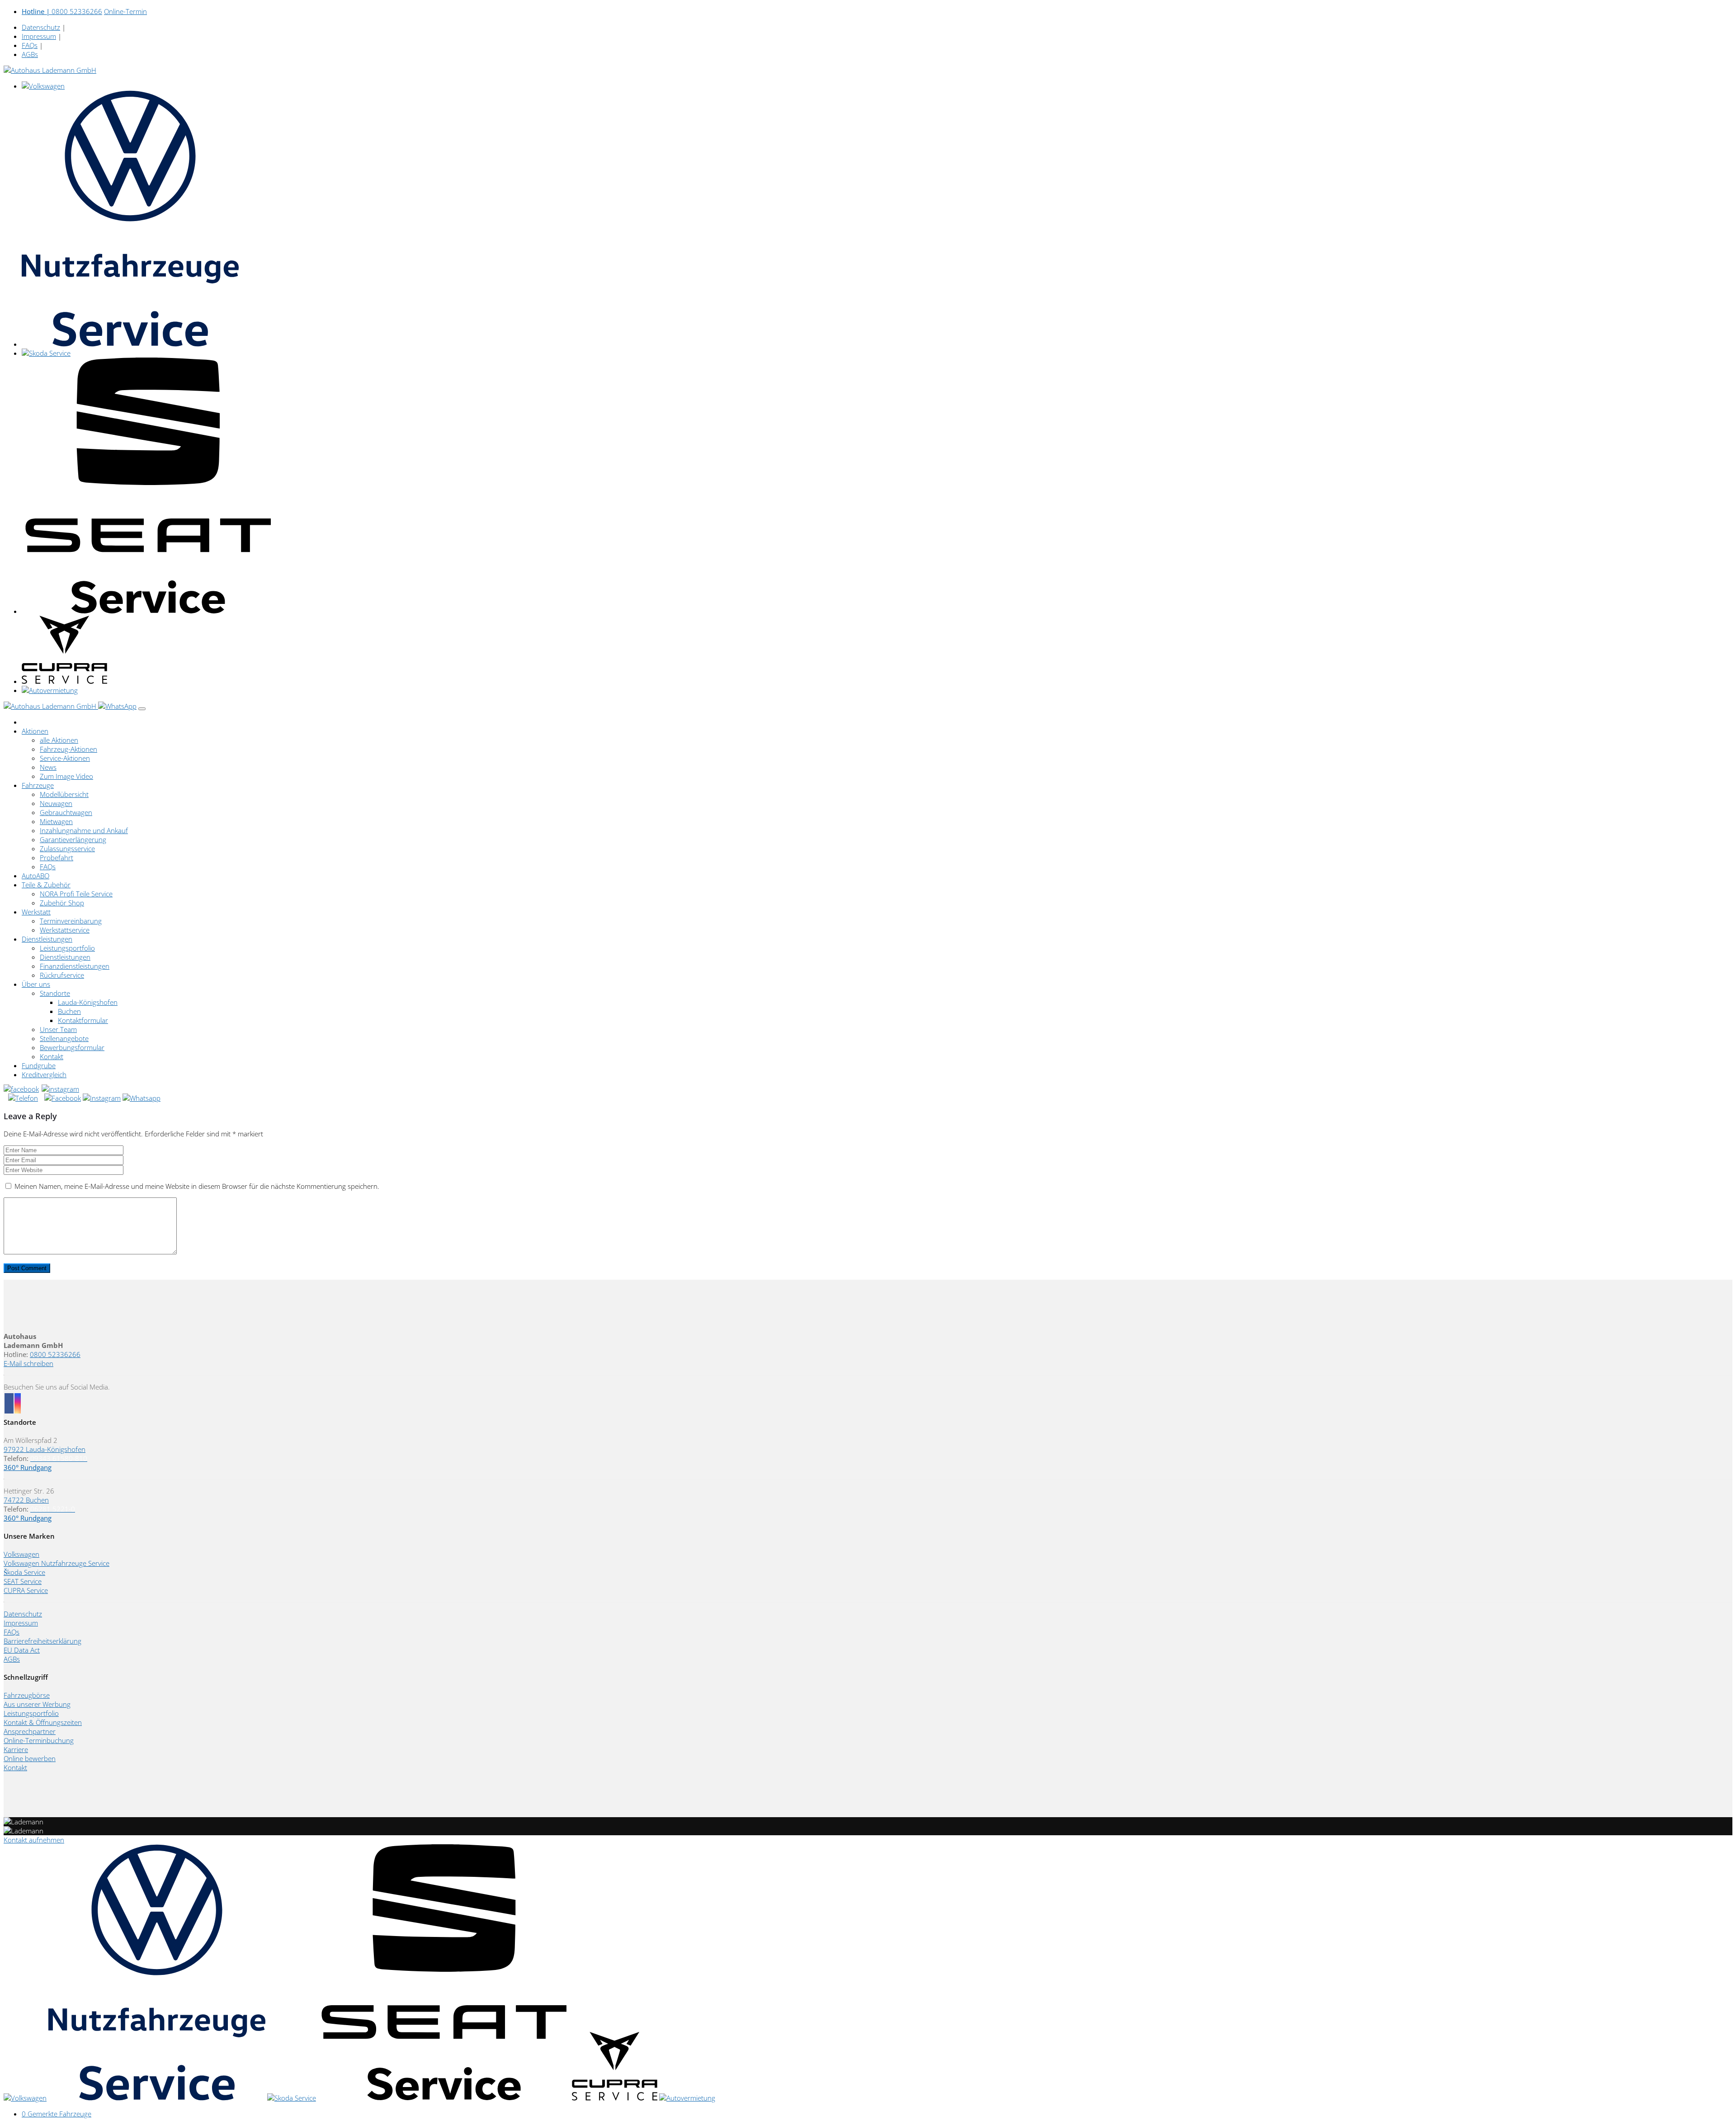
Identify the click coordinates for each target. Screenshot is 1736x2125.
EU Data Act (22, 1650)
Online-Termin (125, 11)
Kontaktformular (83, 1020)
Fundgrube (39, 1065)
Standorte (55, 993)
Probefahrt (57, 858)
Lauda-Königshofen (88, 1002)
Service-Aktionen (65, 758)
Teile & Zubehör (46, 885)
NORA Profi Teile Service (76, 894)
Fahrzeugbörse (27, 1695)
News (48, 767)
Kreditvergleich (44, 1074)
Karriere (16, 1749)
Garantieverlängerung (73, 839)
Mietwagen (56, 821)
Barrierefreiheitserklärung (42, 1641)
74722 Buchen (26, 1500)
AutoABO (35, 876)
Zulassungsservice (67, 848)
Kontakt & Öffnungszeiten (43, 1722)
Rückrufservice (62, 975)
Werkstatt (36, 912)
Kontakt (52, 1056)
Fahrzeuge (38, 785)
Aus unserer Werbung (37, 1704)
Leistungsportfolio (67, 948)
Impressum (39, 36)
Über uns (36, 984)
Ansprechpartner (30, 1731)
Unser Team (58, 1029)
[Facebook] (22, 1089)
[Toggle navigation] (142, 709)
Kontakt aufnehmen (34, 1840)
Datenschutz (41, 27)
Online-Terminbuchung (39, 1740)
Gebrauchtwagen (66, 812)
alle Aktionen (59, 740)
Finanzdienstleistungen (75, 966)
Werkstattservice (65, 930)
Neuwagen (56, 803)
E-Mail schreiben (28, 1363)
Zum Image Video (66, 776)
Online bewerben (30, 1758)
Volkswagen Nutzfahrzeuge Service (57, 1563)
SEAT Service (23, 1581)
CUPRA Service (26, 1590)
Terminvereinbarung (71, 921)
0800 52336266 (62, 11)
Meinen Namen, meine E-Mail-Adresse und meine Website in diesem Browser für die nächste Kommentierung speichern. (197, 1186)
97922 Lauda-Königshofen (45, 1449)
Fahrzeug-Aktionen (68, 749)
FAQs (30, 45)
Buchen (69, 1011)
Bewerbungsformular (72, 1047)
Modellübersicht (64, 794)
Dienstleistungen (47, 939)
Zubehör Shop (62, 903)
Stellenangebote (64, 1038)
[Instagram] (61, 1089)
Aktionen (35, 731)
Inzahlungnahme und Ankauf (84, 830)
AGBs (30, 54)
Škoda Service (24, 1572)
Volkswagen (21, 1554)
